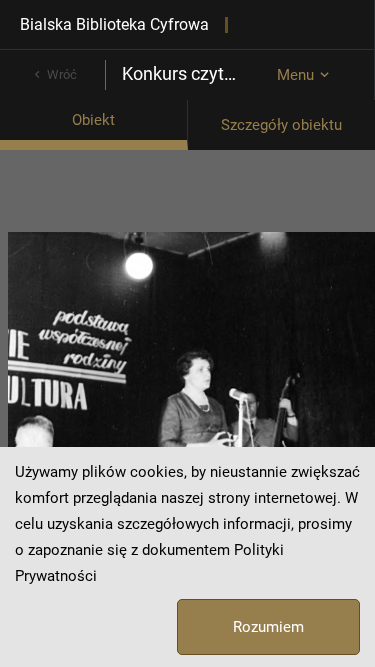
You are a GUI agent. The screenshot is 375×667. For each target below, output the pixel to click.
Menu (295, 75)
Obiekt (93, 120)
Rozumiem (268, 627)
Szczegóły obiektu (281, 125)
